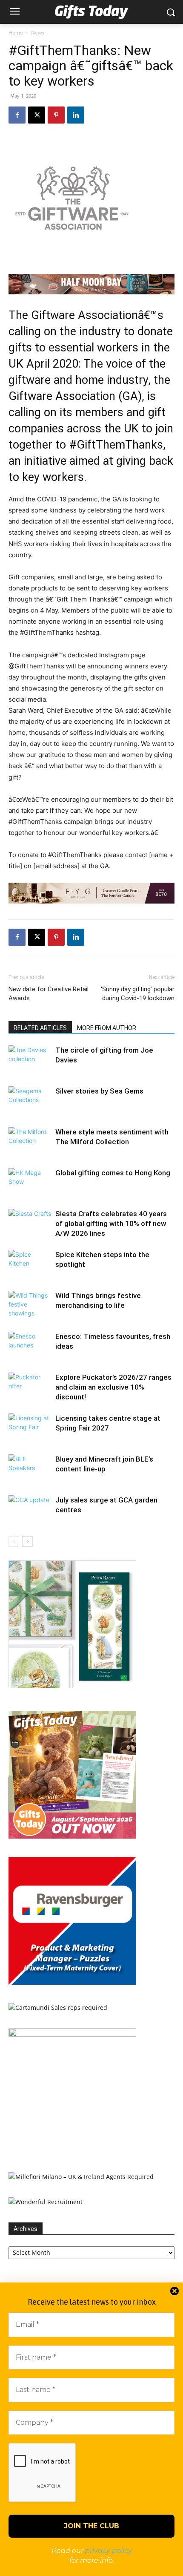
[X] (37, 115)
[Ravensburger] (72, 1982)
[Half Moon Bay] (91, 284)
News (38, 33)
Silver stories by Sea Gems (99, 1091)
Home (16, 33)
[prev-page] (14, 1541)
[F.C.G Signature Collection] (91, 893)
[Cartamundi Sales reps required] (58, 2008)
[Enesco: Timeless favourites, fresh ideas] (30, 1346)
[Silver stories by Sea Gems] (30, 1101)
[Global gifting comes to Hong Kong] (30, 1183)
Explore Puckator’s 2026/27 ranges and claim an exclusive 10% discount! (113, 1387)
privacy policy (109, 2551)
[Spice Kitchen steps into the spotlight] (30, 1265)
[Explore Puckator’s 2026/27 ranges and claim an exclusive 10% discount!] (30, 1387)
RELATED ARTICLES (40, 1028)
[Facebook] (17, 115)
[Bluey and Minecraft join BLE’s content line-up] (30, 1469)
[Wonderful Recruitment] (46, 2202)
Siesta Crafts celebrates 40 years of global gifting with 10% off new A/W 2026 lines (111, 1223)
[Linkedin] (76, 115)
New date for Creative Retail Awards (49, 994)
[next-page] (27, 1541)
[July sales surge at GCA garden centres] (30, 1510)
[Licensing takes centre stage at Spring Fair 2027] (30, 1428)
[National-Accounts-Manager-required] (72, 2034)
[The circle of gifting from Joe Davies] (30, 1060)
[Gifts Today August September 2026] (72, 1836)
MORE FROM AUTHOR (107, 1028)
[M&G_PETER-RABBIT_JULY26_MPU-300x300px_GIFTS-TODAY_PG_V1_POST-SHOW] (72, 1686)
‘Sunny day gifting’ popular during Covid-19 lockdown (138, 994)
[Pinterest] (56, 115)
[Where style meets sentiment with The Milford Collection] (30, 1142)
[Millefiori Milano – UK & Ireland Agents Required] (81, 2177)
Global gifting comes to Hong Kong (113, 1173)
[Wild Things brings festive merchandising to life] (30, 1305)
